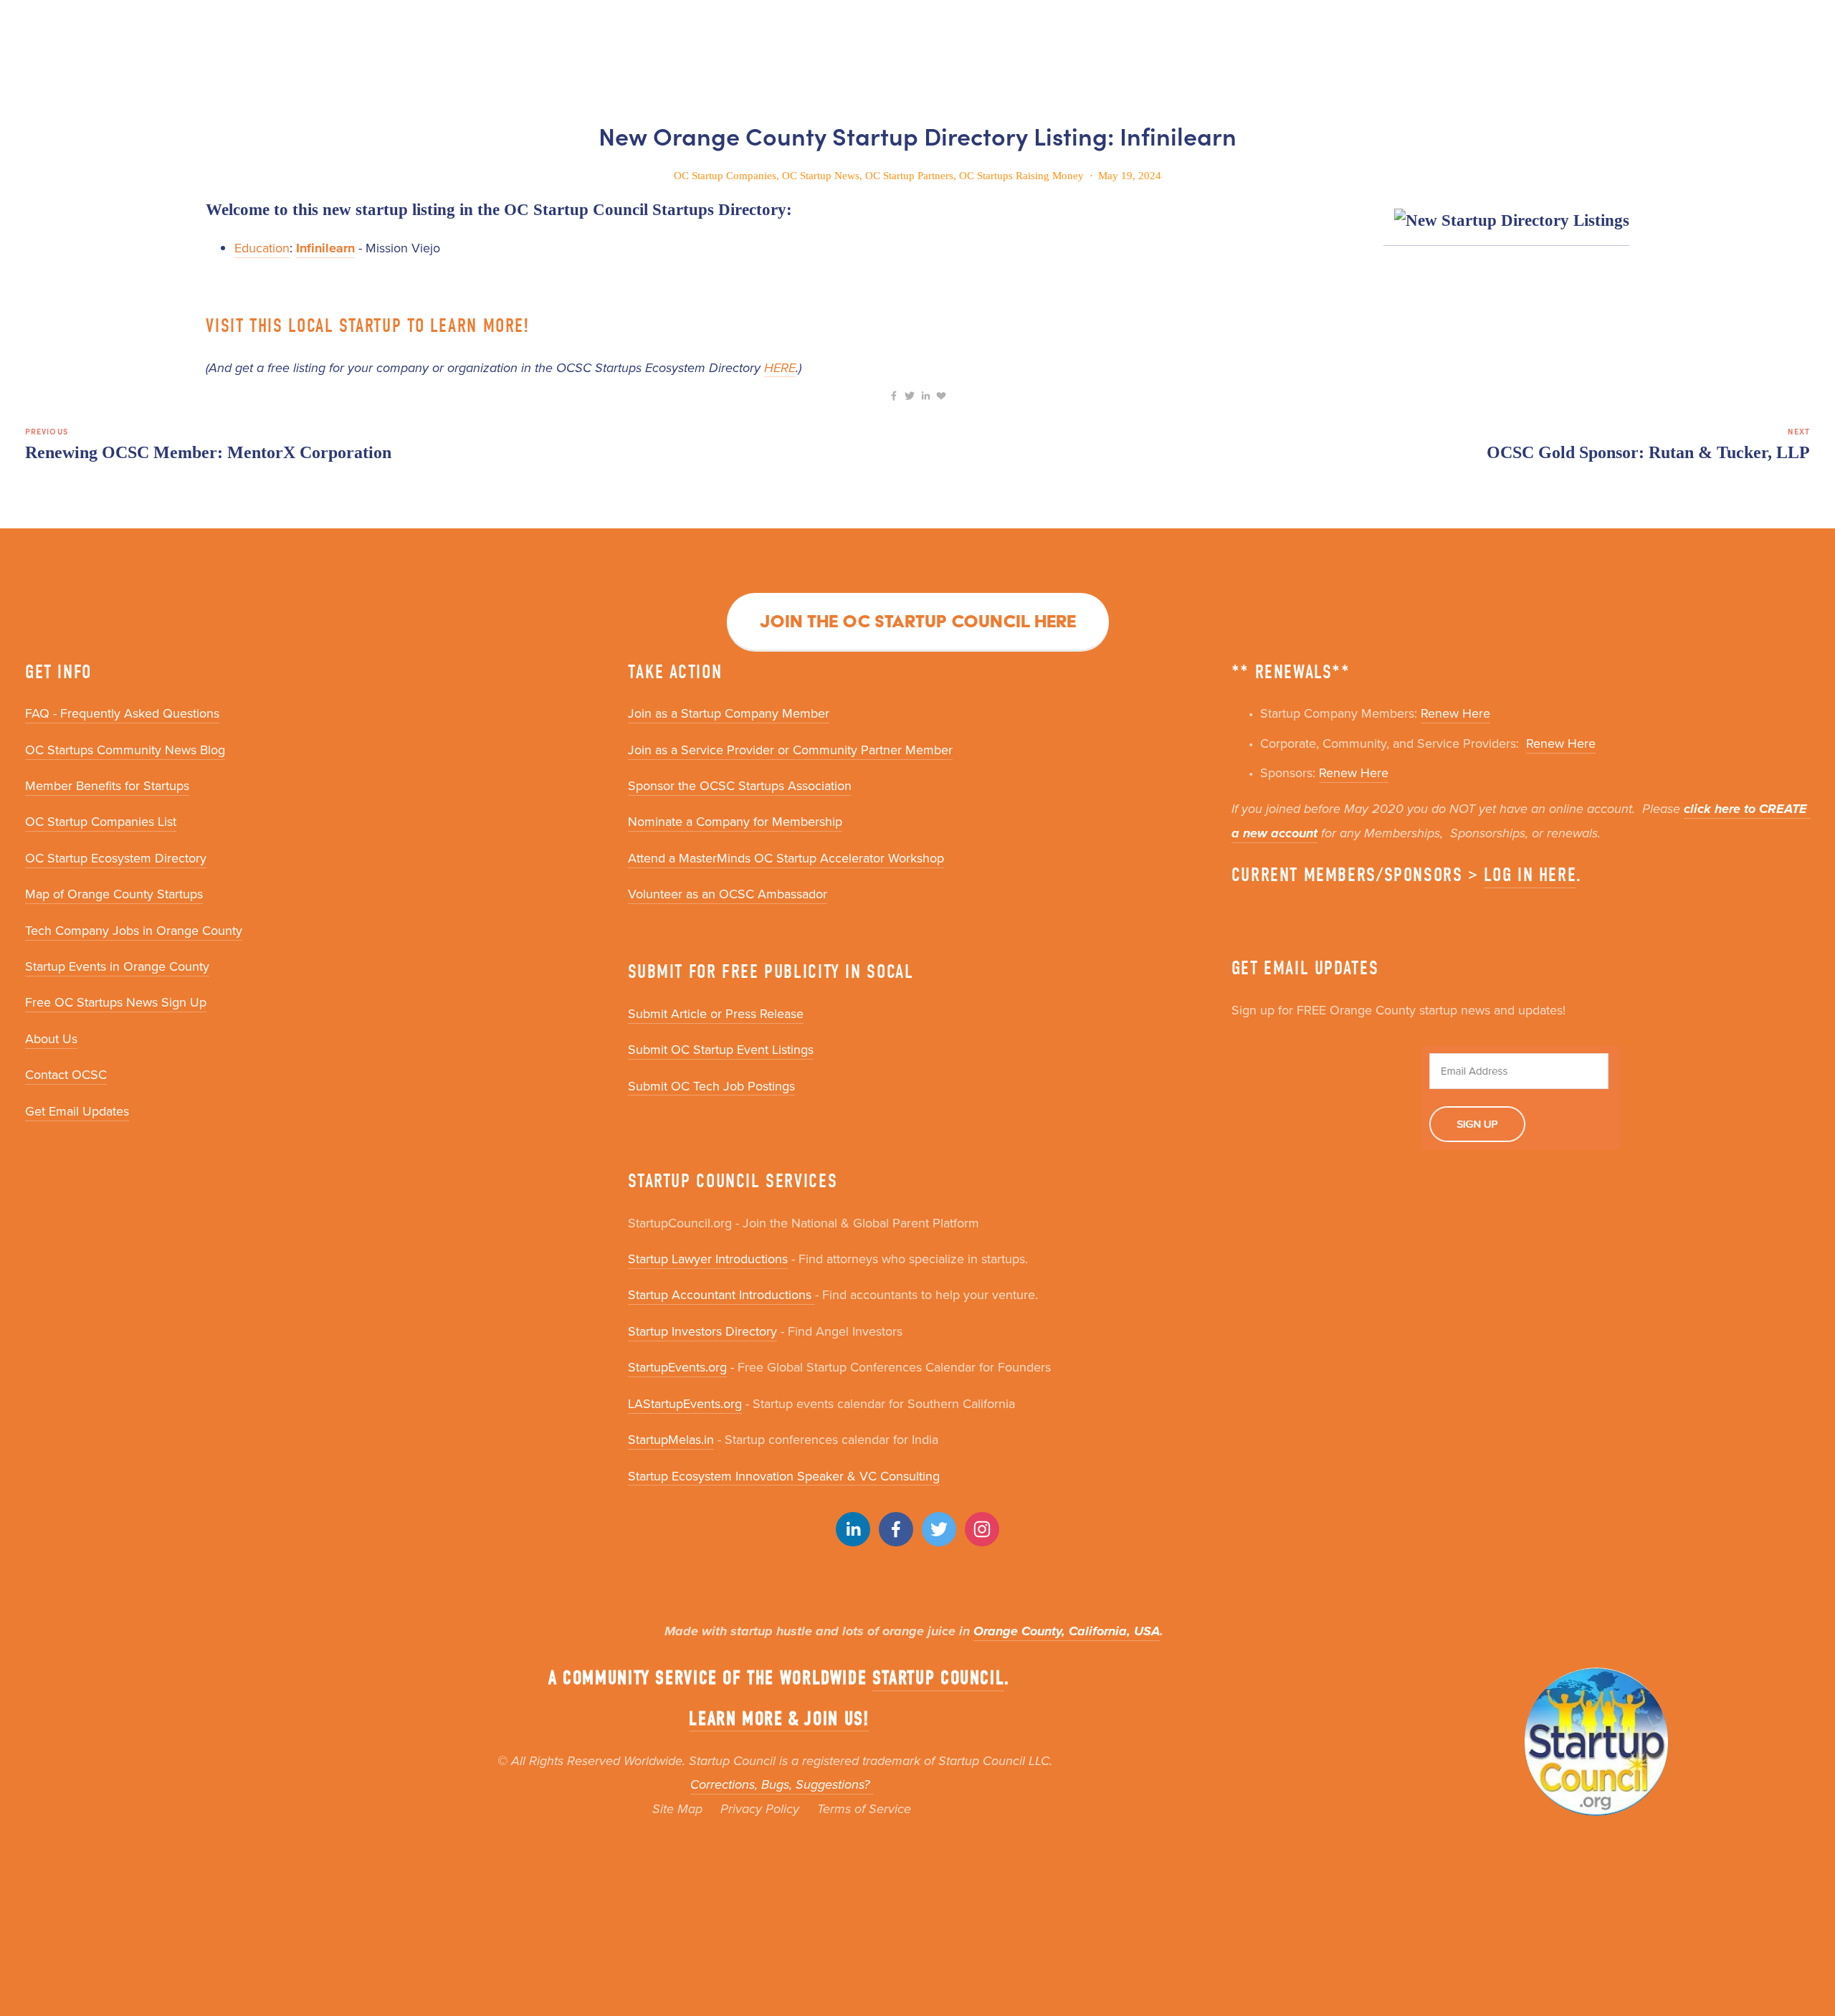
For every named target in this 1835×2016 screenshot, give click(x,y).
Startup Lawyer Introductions (708, 1259)
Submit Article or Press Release (716, 1013)
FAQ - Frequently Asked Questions (122, 713)
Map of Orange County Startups (114, 894)
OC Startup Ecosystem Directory (116, 858)
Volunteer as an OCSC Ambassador (728, 894)
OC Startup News (821, 176)
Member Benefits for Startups (107, 785)
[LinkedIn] (853, 1529)
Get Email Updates (77, 1111)
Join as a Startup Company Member (729, 713)
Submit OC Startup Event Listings (721, 1049)
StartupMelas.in (671, 1439)
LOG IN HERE (1530, 875)
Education (262, 248)
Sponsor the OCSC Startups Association (740, 785)
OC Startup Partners (909, 176)
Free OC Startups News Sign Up (116, 1002)
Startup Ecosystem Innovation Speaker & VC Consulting (784, 1476)
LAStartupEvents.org (685, 1403)
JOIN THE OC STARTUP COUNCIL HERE (918, 621)
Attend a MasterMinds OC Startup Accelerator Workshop (786, 858)
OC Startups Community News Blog (125, 750)
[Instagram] (982, 1529)
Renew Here (1455, 713)
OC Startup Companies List (101, 821)
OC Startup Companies (725, 176)
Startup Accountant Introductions (721, 1294)
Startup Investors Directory (702, 1331)
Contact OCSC (66, 1074)
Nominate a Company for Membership (735, 821)
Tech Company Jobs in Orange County (134, 930)
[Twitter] (939, 1529)
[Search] (30, 26)
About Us (51, 1038)
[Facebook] (896, 1529)
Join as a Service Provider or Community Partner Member (790, 750)
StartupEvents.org (677, 1367)
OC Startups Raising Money (1021, 176)
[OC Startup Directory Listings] (1506, 222)
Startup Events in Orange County (117, 966)
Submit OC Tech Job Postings (711, 1086)
